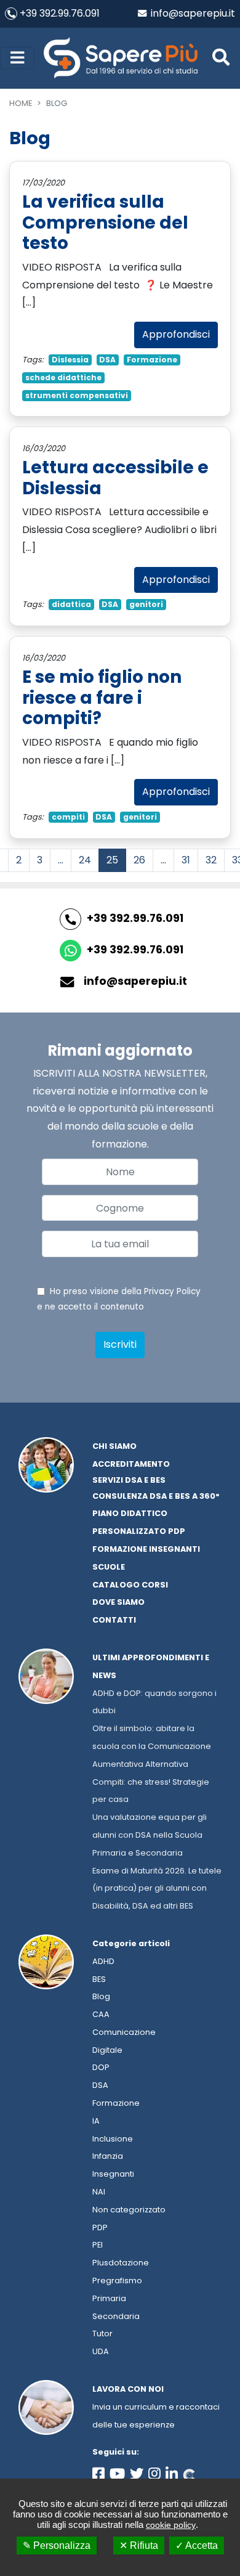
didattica (71, 604)
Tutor (102, 2333)
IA (96, 2121)
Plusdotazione (121, 2263)
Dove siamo (118, 1602)
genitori (146, 604)
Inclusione (113, 2139)
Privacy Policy (172, 1291)
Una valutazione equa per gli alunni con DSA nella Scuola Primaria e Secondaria (150, 1835)
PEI (98, 2245)
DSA (107, 360)
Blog (101, 1996)
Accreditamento (131, 1464)
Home (21, 103)
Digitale (107, 2050)
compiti (68, 817)
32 (211, 860)
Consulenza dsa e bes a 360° (156, 1496)
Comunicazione (124, 2032)
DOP (101, 2067)
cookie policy (171, 2525)
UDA (101, 2351)
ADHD (103, 1961)
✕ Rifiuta (139, 2545)
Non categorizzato (129, 2210)
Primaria (109, 2298)
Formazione (152, 360)
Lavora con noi (128, 2389)
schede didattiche (63, 377)
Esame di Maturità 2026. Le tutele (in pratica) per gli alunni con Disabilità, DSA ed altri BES (157, 1889)
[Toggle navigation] (17, 58)
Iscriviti (120, 1344)
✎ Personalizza (57, 2545)
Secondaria (116, 2316)
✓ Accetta (197, 2545)
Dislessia (70, 360)
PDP (100, 2228)
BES (99, 1979)
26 (139, 860)
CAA (101, 2014)
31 (186, 860)
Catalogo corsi (130, 1585)
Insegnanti (113, 2174)
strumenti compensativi (77, 395)
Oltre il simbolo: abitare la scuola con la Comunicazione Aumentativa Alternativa (152, 1746)
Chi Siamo (114, 1446)
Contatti (114, 1620)
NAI (99, 2192)
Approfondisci (176, 334)
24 (85, 860)
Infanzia (108, 2156)
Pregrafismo (117, 2280)
